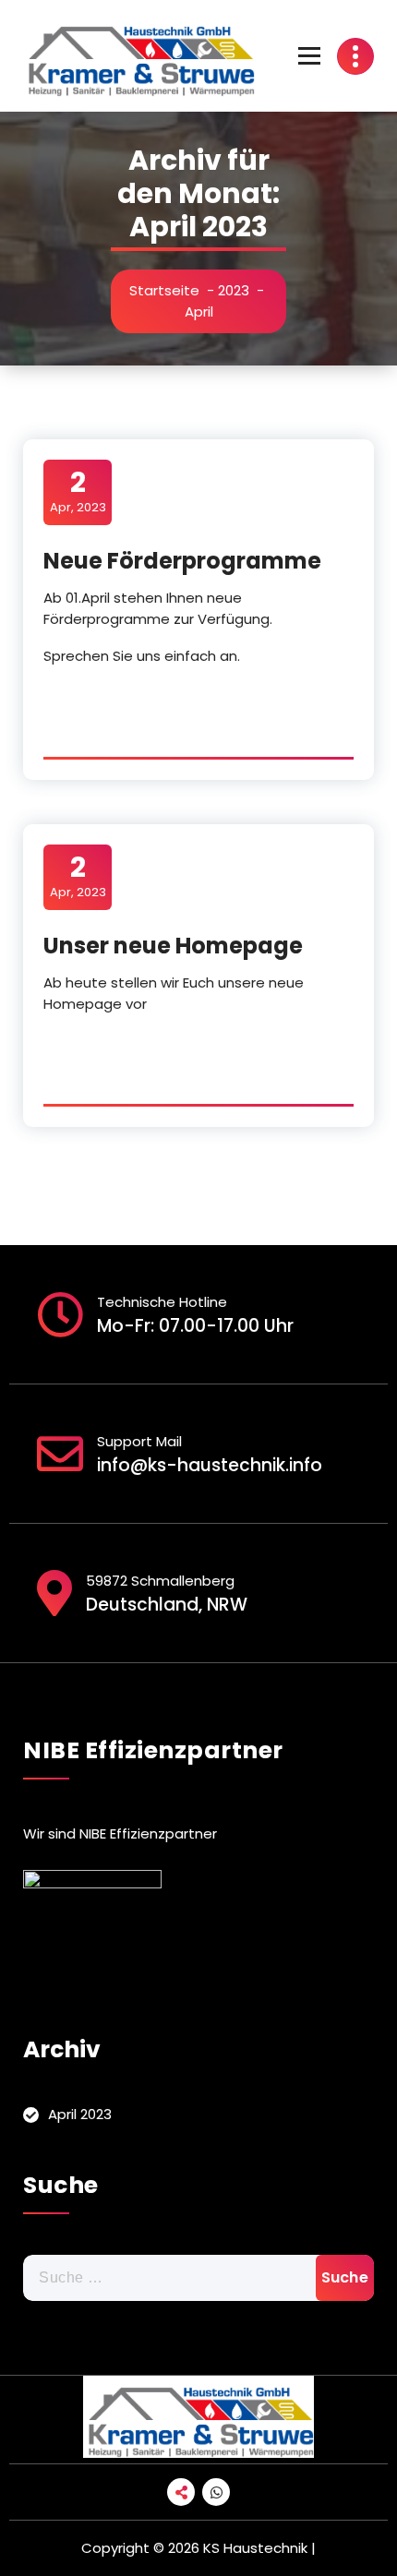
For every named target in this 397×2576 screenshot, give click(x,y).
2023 (234, 290)
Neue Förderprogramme (182, 561)
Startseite (164, 290)
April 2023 (80, 2114)
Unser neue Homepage (173, 946)
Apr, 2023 (78, 491)
